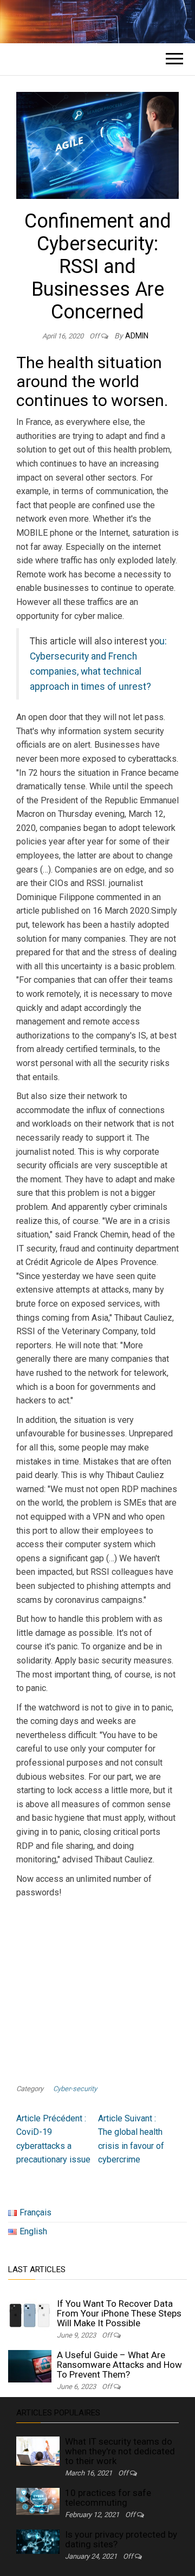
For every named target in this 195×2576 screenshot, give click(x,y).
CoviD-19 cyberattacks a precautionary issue (53, 2139)
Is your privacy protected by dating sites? (121, 2539)
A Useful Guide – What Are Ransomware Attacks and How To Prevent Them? (119, 2365)
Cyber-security (75, 2089)
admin (137, 336)
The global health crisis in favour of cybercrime (131, 2139)
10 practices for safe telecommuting (108, 2498)
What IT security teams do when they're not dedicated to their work (120, 2451)
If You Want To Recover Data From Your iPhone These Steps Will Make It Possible (119, 2313)
